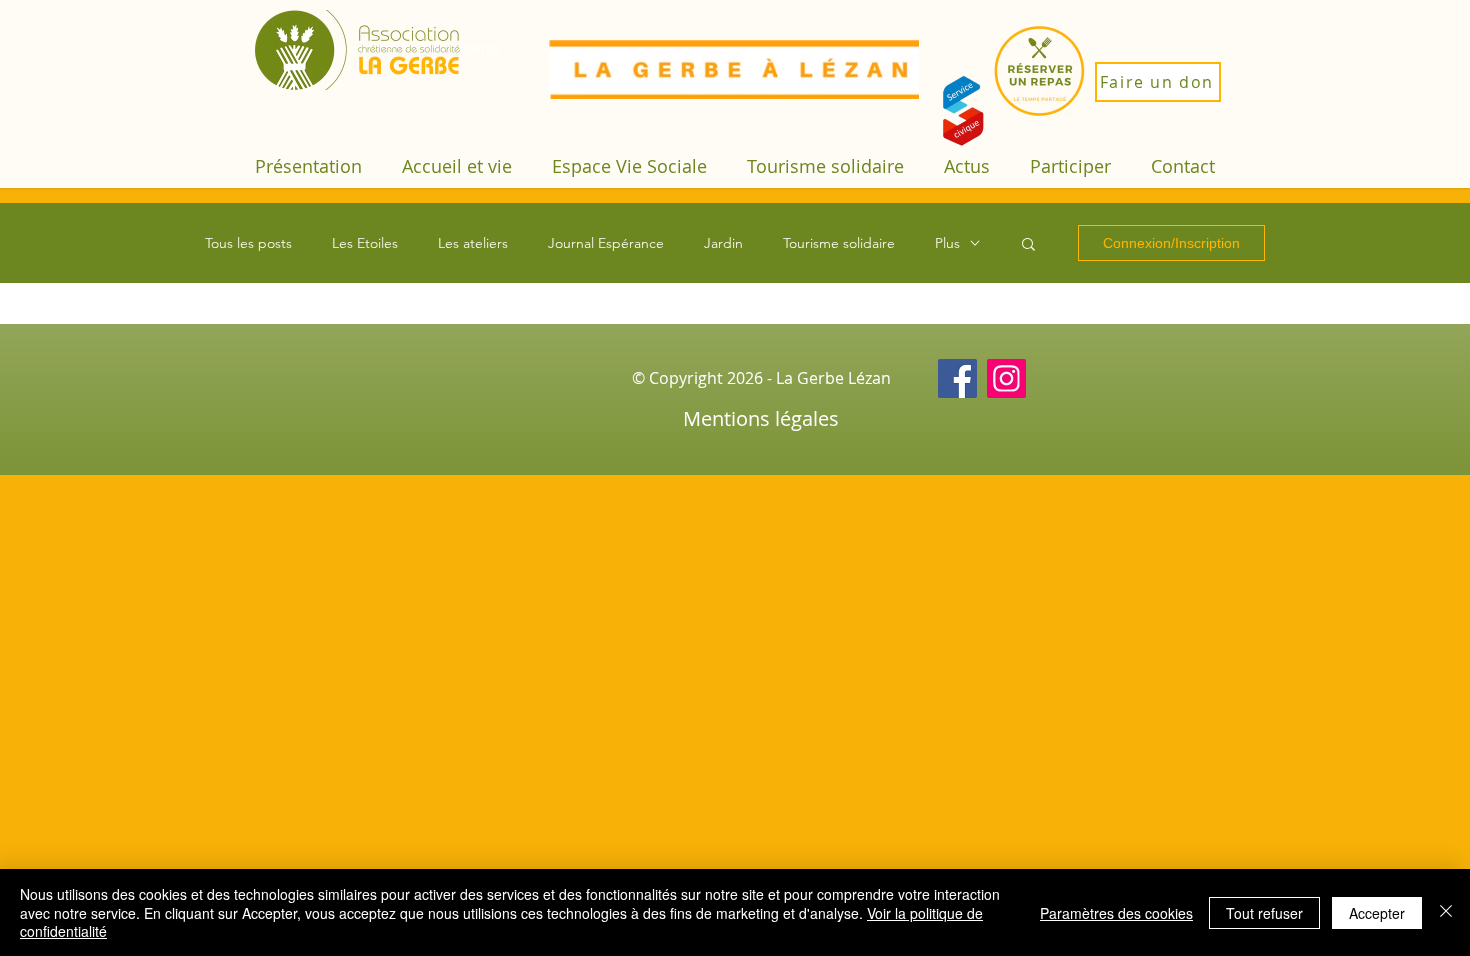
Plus (947, 243)
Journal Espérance (606, 243)
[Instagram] (1006, 378)
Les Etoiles (365, 243)
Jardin (723, 243)
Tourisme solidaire (839, 243)
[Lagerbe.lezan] (957, 378)
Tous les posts (248, 243)
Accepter (1377, 913)
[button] (308, 166)
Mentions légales (761, 418)
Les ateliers (473, 243)
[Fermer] (1446, 912)
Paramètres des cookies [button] (1116, 913)
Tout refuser (1264, 913)
